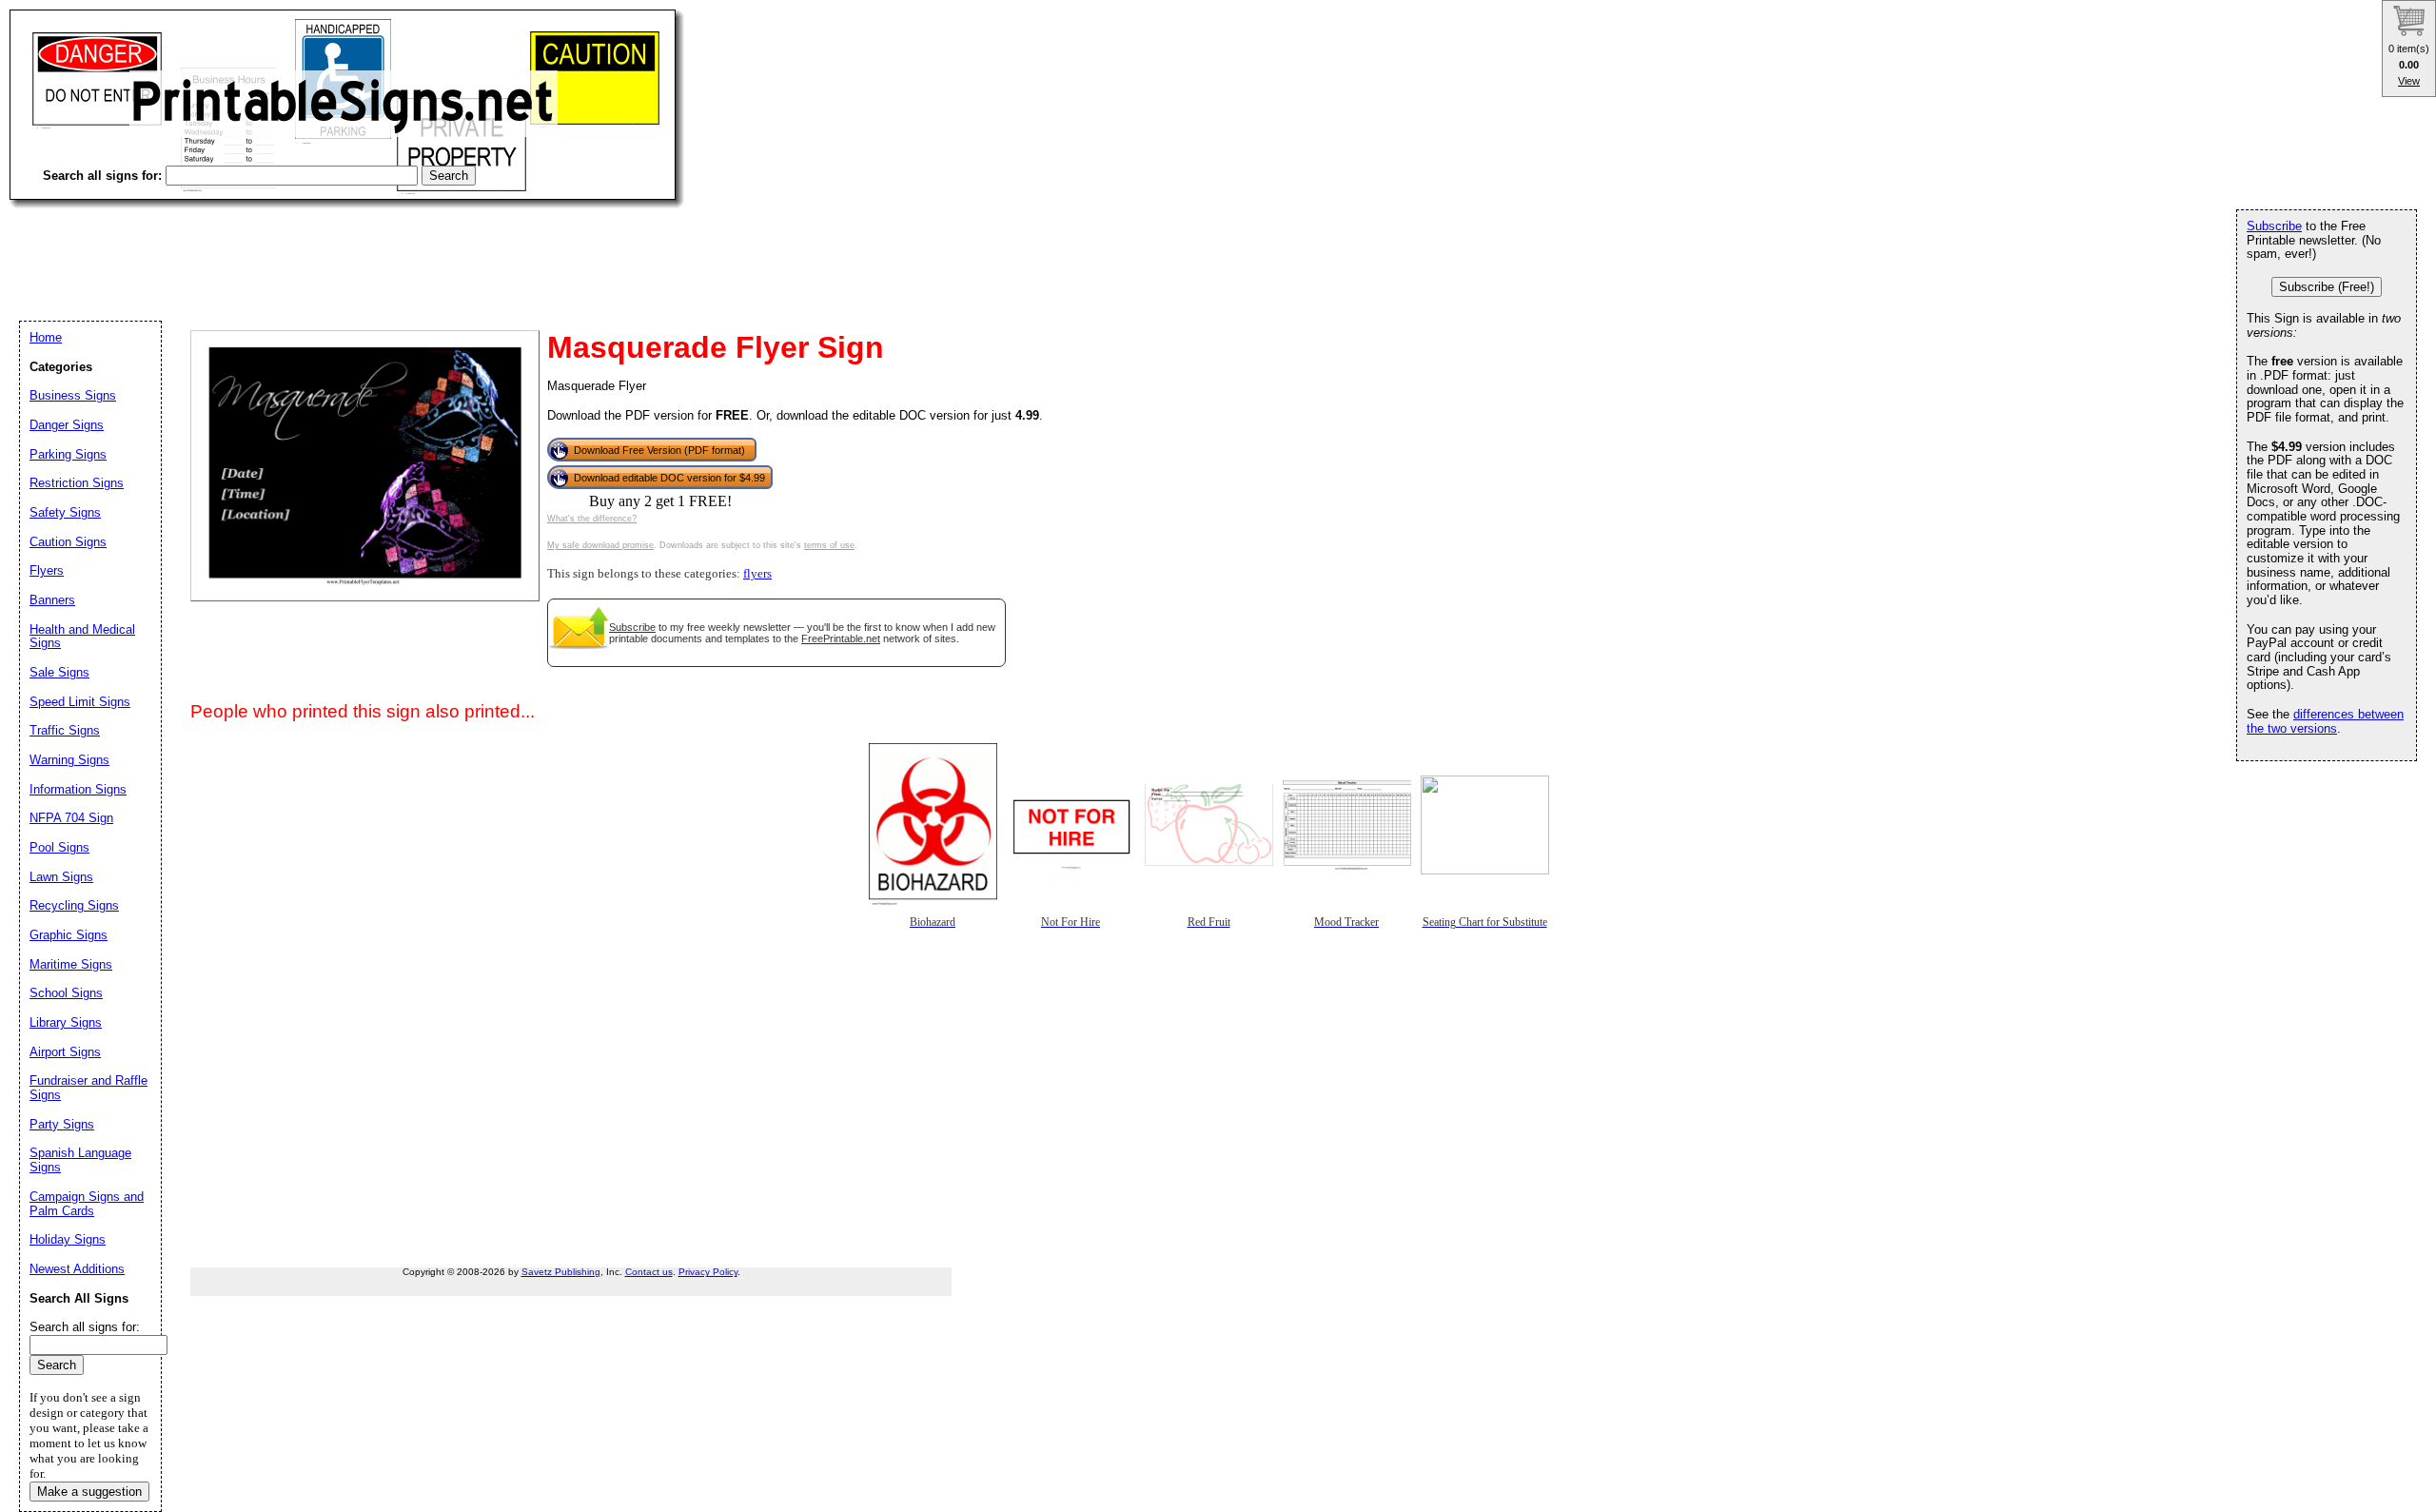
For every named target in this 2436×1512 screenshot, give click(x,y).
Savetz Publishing (561, 1272)
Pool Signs (59, 847)
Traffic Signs (65, 730)
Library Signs (66, 1022)
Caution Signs (68, 542)
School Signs (66, 993)
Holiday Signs (68, 1239)
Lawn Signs (61, 877)
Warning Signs (69, 760)
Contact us (649, 1272)
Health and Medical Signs (82, 637)
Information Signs (78, 789)
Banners (52, 600)
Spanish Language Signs (80, 1160)
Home (46, 337)
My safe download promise (600, 545)
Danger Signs (67, 425)
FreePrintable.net (841, 638)
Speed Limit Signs (80, 702)
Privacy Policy (708, 1272)
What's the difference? (592, 519)
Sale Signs (59, 672)
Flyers (47, 570)
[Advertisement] (356, 247)
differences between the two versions (2325, 721)
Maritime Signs (71, 964)
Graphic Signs (69, 935)
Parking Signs (68, 454)
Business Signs (73, 395)
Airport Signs (65, 1052)
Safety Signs (65, 512)
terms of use (829, 545)
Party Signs (62, 1124)
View (2409, 81)
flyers (757, 574)
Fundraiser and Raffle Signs (88, 1088)
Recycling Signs (74, 905)
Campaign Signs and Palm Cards (87, 1204)
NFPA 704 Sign (71, 818)
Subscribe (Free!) (2327, 287)
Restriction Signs (77, 483)
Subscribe (632, 627)
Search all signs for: (85, 1327)
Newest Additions (77, 1269)
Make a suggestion (89, 1492)
